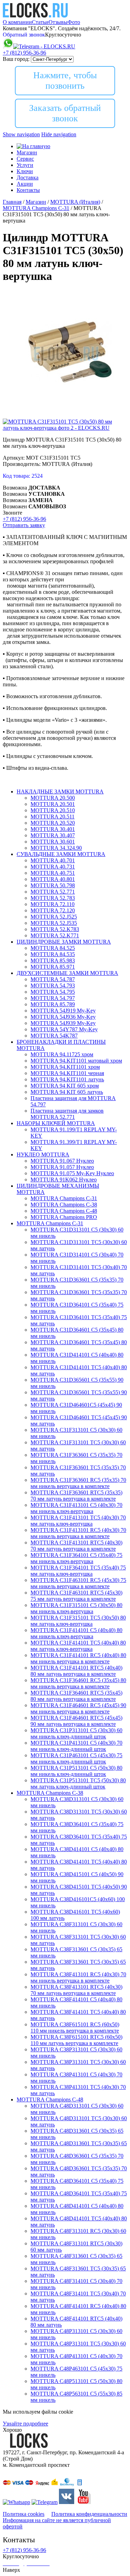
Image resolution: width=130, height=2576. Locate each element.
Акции (25, 184)
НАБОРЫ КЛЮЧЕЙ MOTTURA (56, 1123)
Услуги (25, 165)
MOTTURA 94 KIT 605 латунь (67, 1092)
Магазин (27, 152)
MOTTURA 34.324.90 (56, 848)
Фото (74, 22)
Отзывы (58, 22)
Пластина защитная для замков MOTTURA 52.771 (67, 1114)
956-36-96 (24, 53)
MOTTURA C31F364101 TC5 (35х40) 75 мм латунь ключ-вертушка (78, 1571)
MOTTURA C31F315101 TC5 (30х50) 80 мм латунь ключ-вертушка (78, 1621)
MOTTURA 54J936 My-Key (63, 1017)
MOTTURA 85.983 (53, 960)
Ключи (25, 171)
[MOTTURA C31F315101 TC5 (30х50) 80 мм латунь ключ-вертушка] (66, 415)
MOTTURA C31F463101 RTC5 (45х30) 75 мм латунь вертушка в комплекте (76, 1596)
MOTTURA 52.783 (53, 898)
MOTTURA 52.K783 (55, 929)
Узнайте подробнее (25, 2424)
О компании (17, 22)
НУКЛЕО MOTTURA (43, 1154)
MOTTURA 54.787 (53, 979)
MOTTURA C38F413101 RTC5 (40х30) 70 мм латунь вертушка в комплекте (76, 1990)
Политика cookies (24, 2514)
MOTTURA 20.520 (53, 823)
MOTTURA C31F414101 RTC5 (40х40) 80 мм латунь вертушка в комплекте (76, 1671)
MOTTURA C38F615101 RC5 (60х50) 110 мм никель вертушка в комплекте (75, 2028)
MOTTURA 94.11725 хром (62, 1054)
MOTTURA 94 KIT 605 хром (65, 1086)
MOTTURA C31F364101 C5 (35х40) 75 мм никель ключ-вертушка (76, 1558)
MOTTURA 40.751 (53, 873)
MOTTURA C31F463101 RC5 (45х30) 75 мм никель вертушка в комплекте (78, 1583)
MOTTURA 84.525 (53, 948)
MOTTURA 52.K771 (55, 935)
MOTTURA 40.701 (53, 860)
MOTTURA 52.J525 (54, 917)
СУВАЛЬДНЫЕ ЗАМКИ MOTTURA (61, 854)
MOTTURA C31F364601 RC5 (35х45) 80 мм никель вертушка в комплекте (78, 1683)
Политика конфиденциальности (89, 2514)
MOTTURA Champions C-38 (64, 1205)
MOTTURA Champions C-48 (64, 1211)
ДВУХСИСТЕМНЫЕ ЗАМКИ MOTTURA (67, 973)
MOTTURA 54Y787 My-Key (64, 1029)
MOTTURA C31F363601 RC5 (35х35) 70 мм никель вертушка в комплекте (78, 1483)
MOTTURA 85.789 (53, 1004)
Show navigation (21, 134)
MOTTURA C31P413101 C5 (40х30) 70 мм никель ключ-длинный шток (76, 1746)
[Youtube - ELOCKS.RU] (83, 2502)
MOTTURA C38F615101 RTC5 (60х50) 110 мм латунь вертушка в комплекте (76, 2040)
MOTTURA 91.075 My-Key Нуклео (72, 1173)
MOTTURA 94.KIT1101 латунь (67, 1079)
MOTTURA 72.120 (53, 910)
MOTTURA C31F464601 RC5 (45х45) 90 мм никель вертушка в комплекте (78, 1708)
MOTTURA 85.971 (53, 967)
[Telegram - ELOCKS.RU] (45, 2502)
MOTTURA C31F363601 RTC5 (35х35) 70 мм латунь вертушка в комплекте (76, 1496)
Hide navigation (59, 134)
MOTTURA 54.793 (53, 986)
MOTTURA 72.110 (53, 904)
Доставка (28, 177)
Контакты (28, 190)
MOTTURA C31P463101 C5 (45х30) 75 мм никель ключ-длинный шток (76, 1758)
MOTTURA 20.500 (53, 798)
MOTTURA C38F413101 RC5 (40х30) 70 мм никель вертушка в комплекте (78, 1977)
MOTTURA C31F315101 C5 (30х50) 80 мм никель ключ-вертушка (76, 1608)
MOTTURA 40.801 (53, 879)
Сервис (25, 159)
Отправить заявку (24, 525)
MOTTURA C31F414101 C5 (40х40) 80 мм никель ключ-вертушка (76, 1633)
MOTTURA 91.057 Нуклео (62, 1167)
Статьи (40, 22)
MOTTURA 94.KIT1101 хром (65, 1067)
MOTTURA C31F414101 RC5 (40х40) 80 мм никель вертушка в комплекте (78, 1658)
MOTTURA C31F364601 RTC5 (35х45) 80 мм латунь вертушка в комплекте (76, 1696)
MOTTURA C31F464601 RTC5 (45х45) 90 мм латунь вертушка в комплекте (76, 1721)
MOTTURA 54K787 (54, 1036)
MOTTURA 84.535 (53, 954)
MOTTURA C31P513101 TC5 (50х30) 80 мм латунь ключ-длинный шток (78, 1783)
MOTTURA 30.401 (53, 829)
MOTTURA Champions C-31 (64, 1198)
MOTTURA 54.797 (53, 998)
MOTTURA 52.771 (53, 892)
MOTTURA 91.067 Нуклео (62, 1161)
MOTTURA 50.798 (53, 885)
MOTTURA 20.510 (53, 810)
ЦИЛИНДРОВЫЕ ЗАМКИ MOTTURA (64, 942)
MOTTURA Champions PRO (64, 1217)
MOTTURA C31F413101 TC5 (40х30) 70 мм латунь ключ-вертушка (78, 1521)
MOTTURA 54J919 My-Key (63, 1011)
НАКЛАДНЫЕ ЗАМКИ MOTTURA (60, 792)
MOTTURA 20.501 (53, 804)
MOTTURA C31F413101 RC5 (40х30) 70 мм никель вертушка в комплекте (78, 1533)
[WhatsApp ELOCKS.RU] (8, 46)
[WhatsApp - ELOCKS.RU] (16, 2502)
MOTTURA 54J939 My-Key (63, 1023)
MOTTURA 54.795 (53, 992)
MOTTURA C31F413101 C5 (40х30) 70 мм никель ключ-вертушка (76, 1508)
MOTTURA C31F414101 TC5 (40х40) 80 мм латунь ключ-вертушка (78, 1646)
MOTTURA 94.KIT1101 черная (67, 1073)
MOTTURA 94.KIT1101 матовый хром (76, 1061)
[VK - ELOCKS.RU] (67, 2502)
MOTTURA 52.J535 (54, 923)
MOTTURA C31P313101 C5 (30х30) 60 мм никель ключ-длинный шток (76, 1733)
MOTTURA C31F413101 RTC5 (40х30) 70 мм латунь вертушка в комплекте (76, 1546)
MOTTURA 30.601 (53, 842)
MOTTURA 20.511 (53, 817)
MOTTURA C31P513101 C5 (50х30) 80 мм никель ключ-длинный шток (76, 1771)
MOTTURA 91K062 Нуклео (64, 1180)
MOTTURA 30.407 (53, 835)
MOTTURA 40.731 (53, 867)
